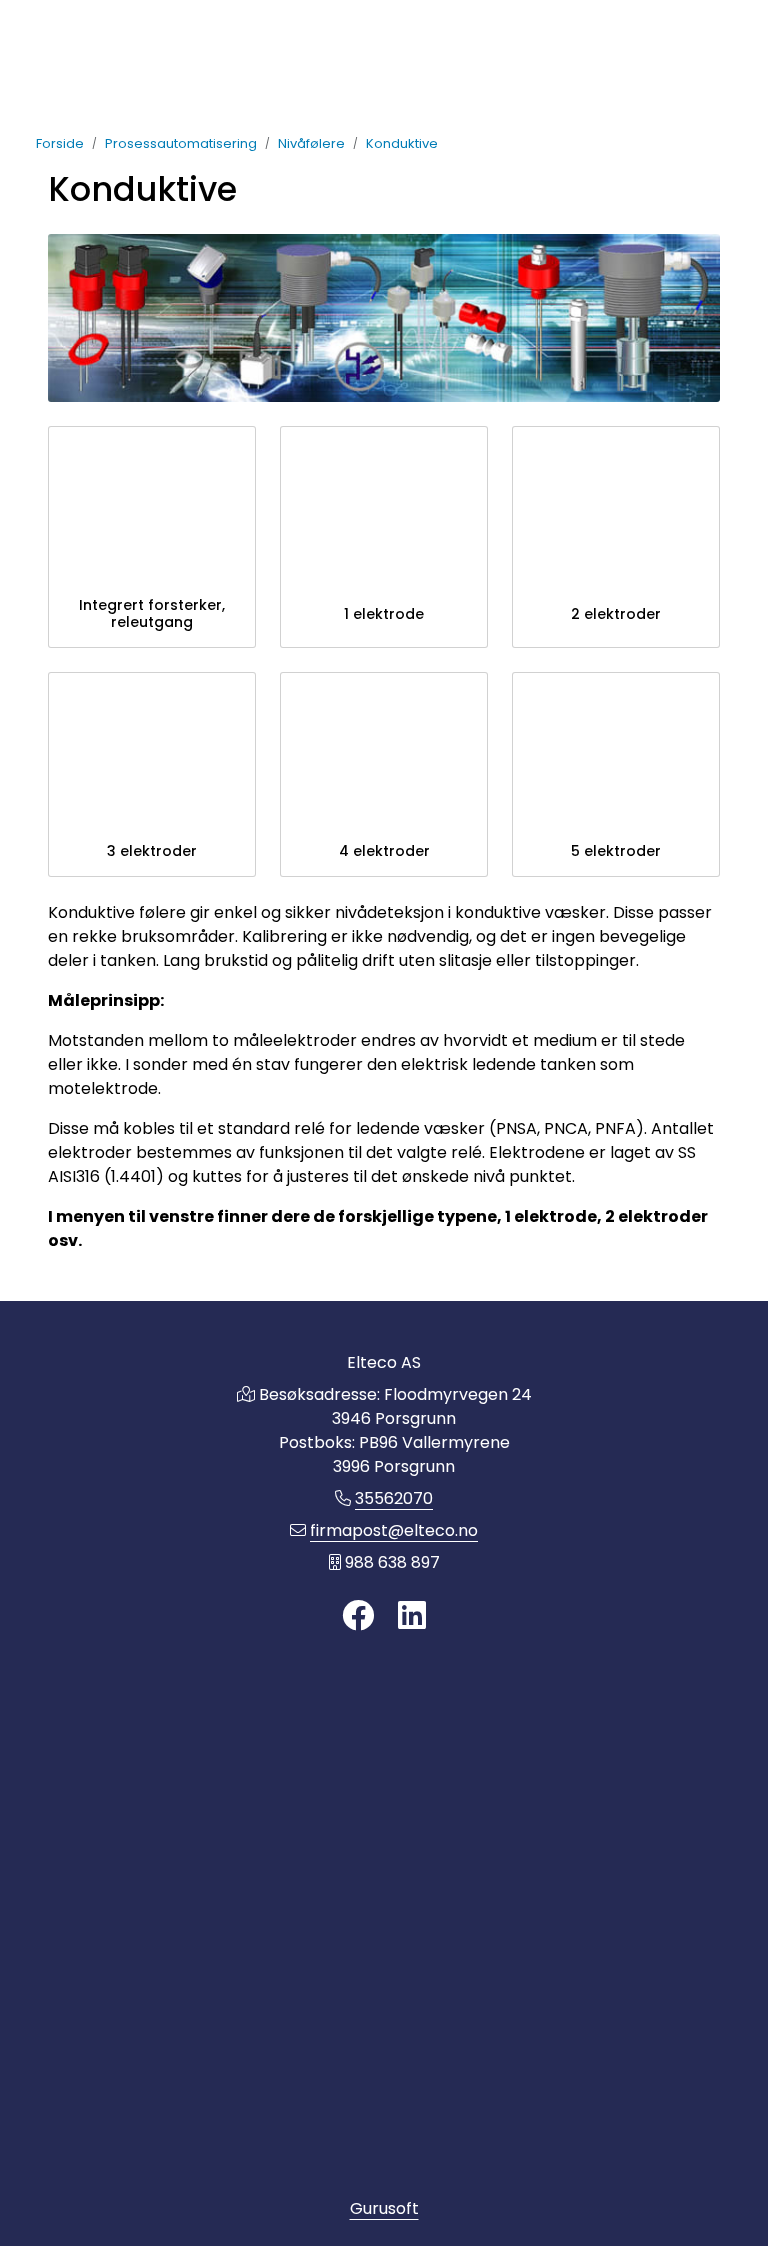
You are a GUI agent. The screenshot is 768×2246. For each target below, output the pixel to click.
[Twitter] (358, 1616)
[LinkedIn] (412, 1616)
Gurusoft (384, 2208)
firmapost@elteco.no (394, 1530)
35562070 (394, 1498)
